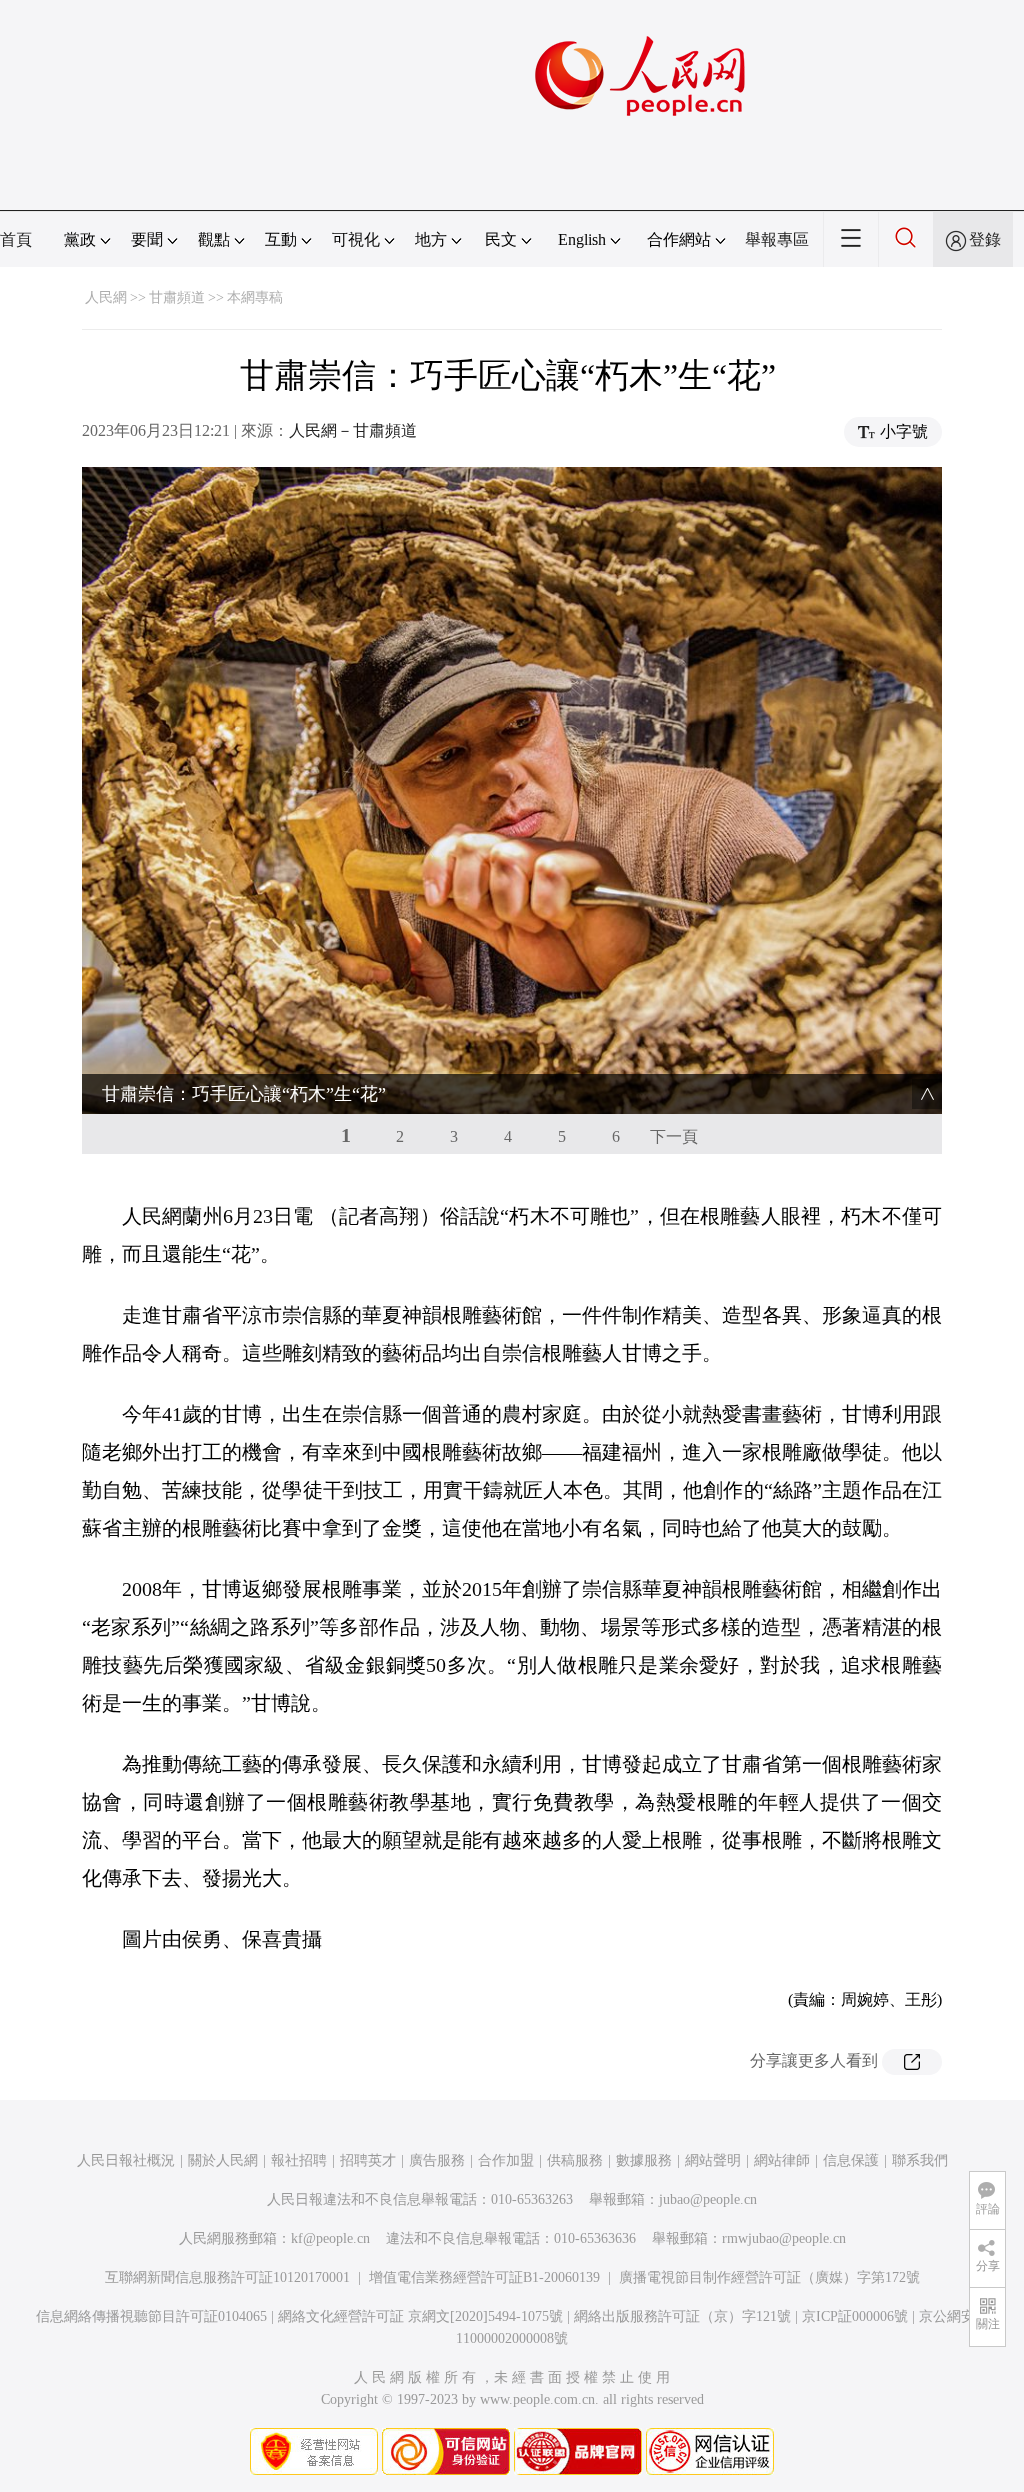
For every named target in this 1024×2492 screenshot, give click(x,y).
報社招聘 (299, 2160)
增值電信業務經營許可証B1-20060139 (484, 2277)
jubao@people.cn (708, 2199)
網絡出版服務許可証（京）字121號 (682, 2316)
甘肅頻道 (177, 297)
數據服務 (644, 2160)
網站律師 (782, 2160)
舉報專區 (777, 239)
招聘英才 (368, 2160)
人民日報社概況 (126, 2160)
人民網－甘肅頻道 (353, 430)
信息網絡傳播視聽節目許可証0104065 (151, 2316)
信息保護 (851, 2160)
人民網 (106, 297)
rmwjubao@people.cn (784, 2238)
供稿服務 (575, 2160)
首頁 (16, 239)
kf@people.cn (330, 2238)
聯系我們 (920, 2160)
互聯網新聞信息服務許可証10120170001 (227, 2277)
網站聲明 (713, 2160)
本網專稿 (255, 297)
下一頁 (674, 1136)
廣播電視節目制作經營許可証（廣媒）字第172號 (769, 2277)
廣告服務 (437, 2160)
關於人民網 (223, 2160)
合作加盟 (506, 2160)
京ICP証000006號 (855, 2316)
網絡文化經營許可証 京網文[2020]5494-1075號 (420, 2316)
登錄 (985, 239)
